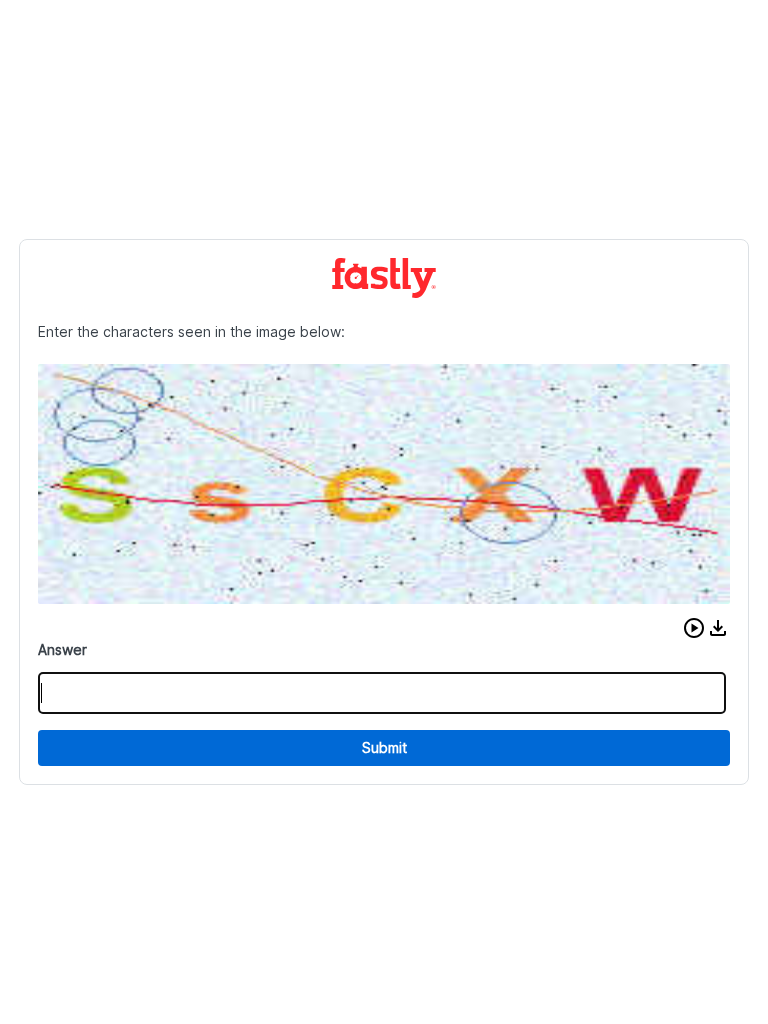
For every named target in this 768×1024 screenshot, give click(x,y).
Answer (62, 649)
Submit (384, 747)
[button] (694, 628)
